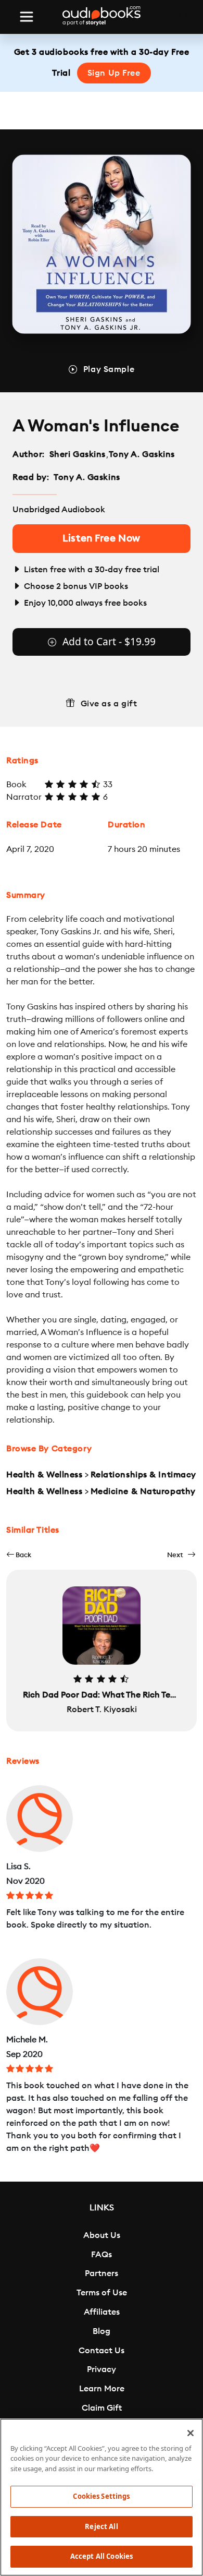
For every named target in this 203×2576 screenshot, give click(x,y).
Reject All (101, 2526)
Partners (102, 2273)
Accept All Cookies (102, 2556)
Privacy (102, 2369)
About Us (102, 2235)
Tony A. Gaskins (142, 454)
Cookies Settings (101, 2496)
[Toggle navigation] (27, 17)
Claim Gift (102, 2408)
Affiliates (102, 2312)
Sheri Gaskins (78, 454)
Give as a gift (109, 704)
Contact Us (102, 2351)
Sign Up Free (114, 73)
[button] (19, 1555)
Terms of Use (102, 2293)
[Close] (191, 2433)
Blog (102, 2331)
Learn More (102, 2389)
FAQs (102, 2255)
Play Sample (109, 369)
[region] (102, 2497)
